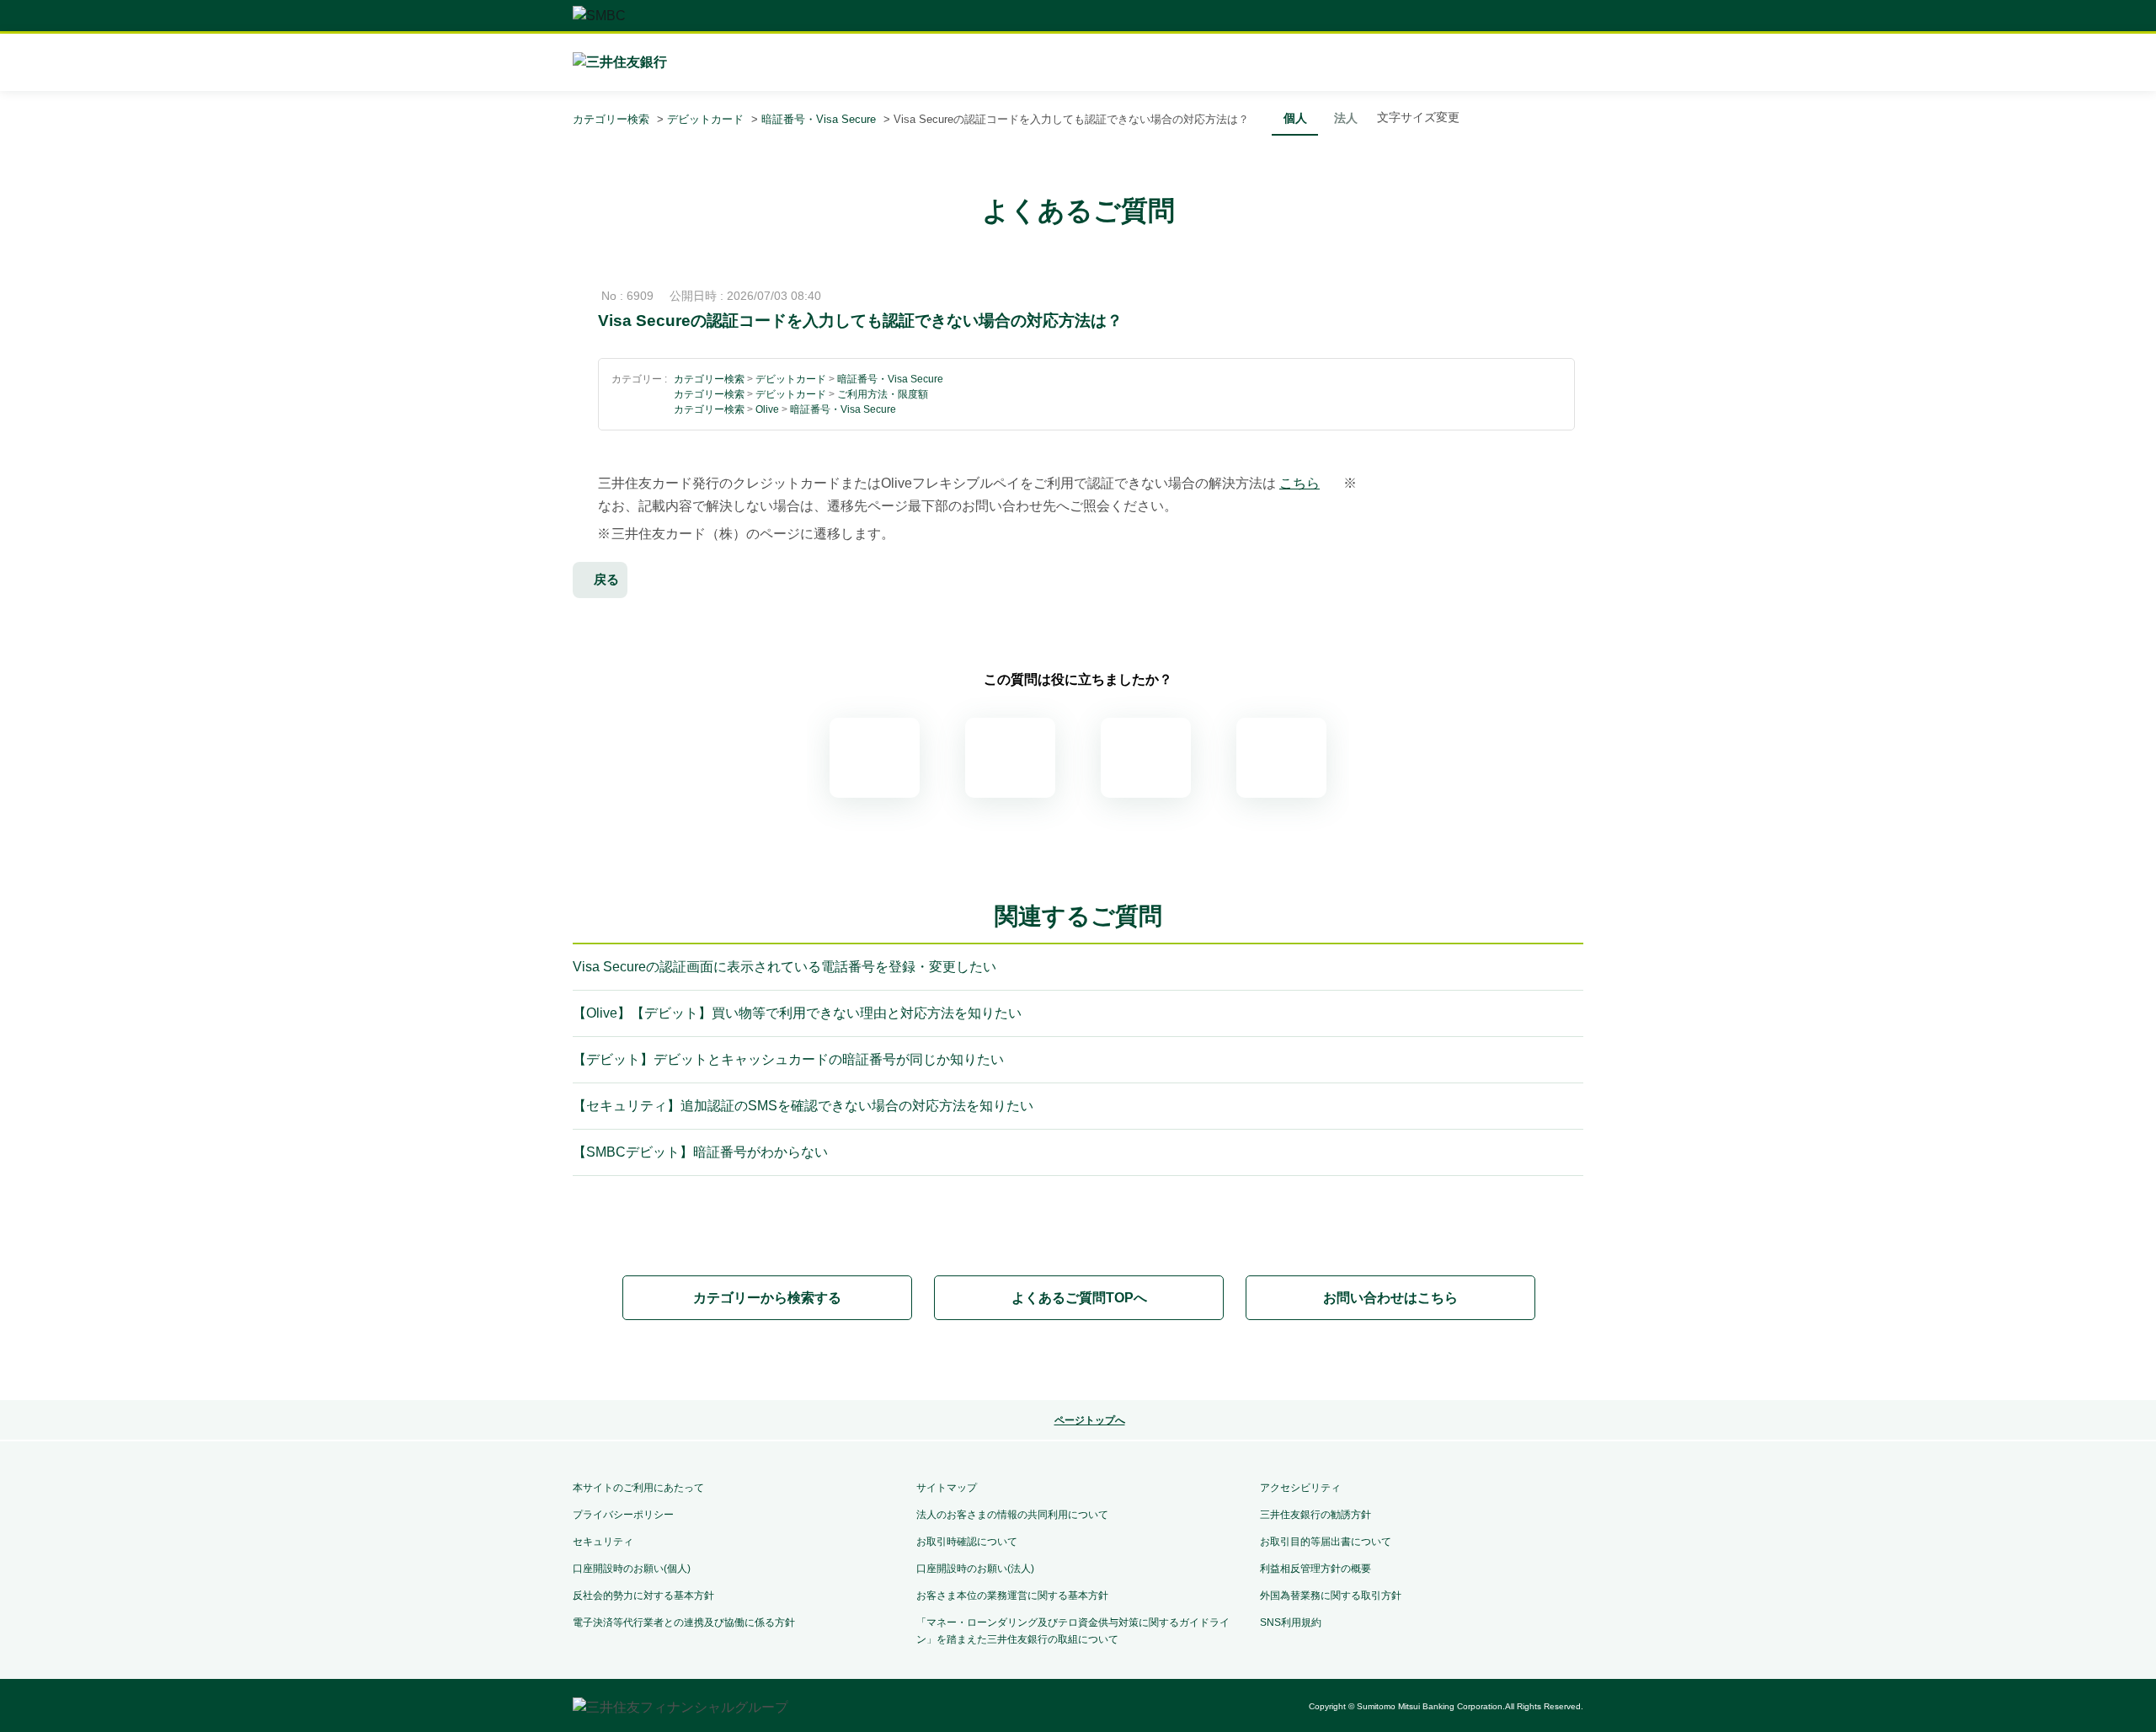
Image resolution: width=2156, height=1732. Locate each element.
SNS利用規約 (1291, 1622)
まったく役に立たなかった (1281, 758)
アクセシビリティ (1300, 1488)
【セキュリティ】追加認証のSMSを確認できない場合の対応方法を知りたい (803, 1106)
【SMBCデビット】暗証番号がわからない (700, 1152)
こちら (1299, 483)
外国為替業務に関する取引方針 (1331, 1596)
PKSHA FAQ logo (1078, 1361)
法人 (1346, 118)
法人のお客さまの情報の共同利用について (1012, 1515)
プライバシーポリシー (623, 1515)
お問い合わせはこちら (1390, 1298)
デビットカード (705, 119)
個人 (1295, 118)
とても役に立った (875, 758)
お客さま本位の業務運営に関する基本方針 (1012, 1596)
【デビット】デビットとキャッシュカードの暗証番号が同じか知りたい (788, 1059)
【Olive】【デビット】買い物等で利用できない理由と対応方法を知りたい (797, 1013)
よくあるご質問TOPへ (1079, 1298)
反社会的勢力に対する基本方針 (643, 1596)
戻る (606, 579)
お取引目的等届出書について (1326, 1542)
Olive (767, 409)
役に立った (1010, 758)
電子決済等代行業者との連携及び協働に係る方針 (684, 1622)
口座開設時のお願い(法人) (975, 1569)
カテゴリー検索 (611, 119)
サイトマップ (947, 1488)
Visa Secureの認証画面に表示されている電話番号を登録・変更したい (784, 967)
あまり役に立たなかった (1146, 758)
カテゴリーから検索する (767, 1298)
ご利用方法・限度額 (883, 394)
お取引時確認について (967, 1542)
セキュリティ (603, 1542)
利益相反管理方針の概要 (1315, 1569)
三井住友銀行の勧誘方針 (1315, 1515)
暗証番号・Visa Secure (819, 119)
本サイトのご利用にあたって (638, 1488)
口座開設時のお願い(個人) (632, 1569)
